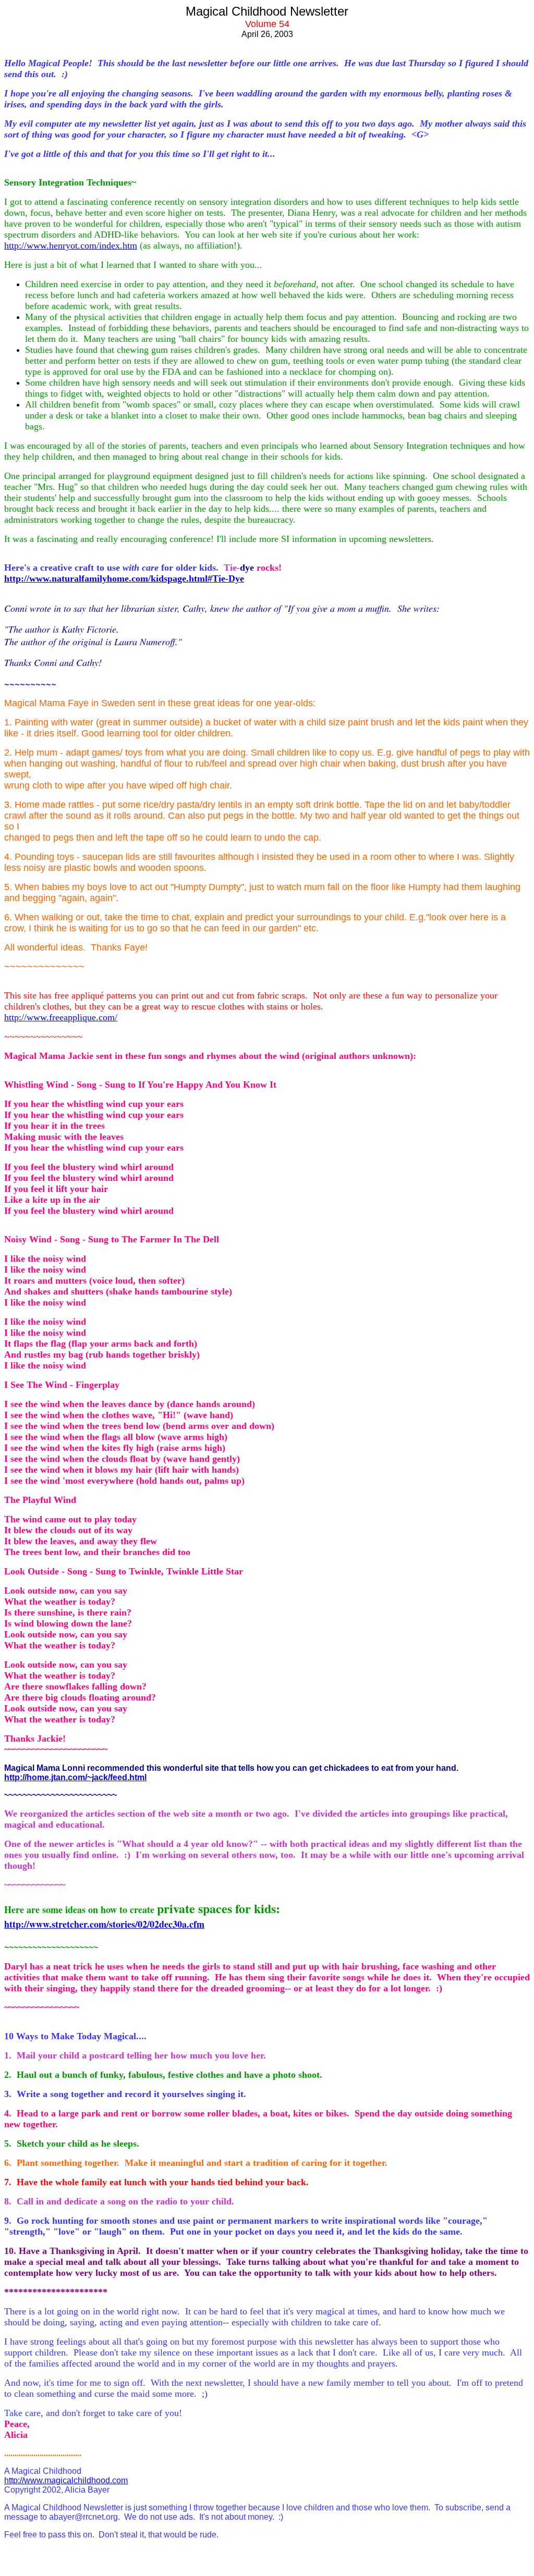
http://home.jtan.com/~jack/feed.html (75, 1777)
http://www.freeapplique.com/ (61, 1017)
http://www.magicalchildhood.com (66, 2480)
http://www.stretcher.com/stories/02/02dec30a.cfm (104, 1924)
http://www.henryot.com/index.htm (71, 245)
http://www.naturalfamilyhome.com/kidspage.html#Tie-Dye (124, 578)
